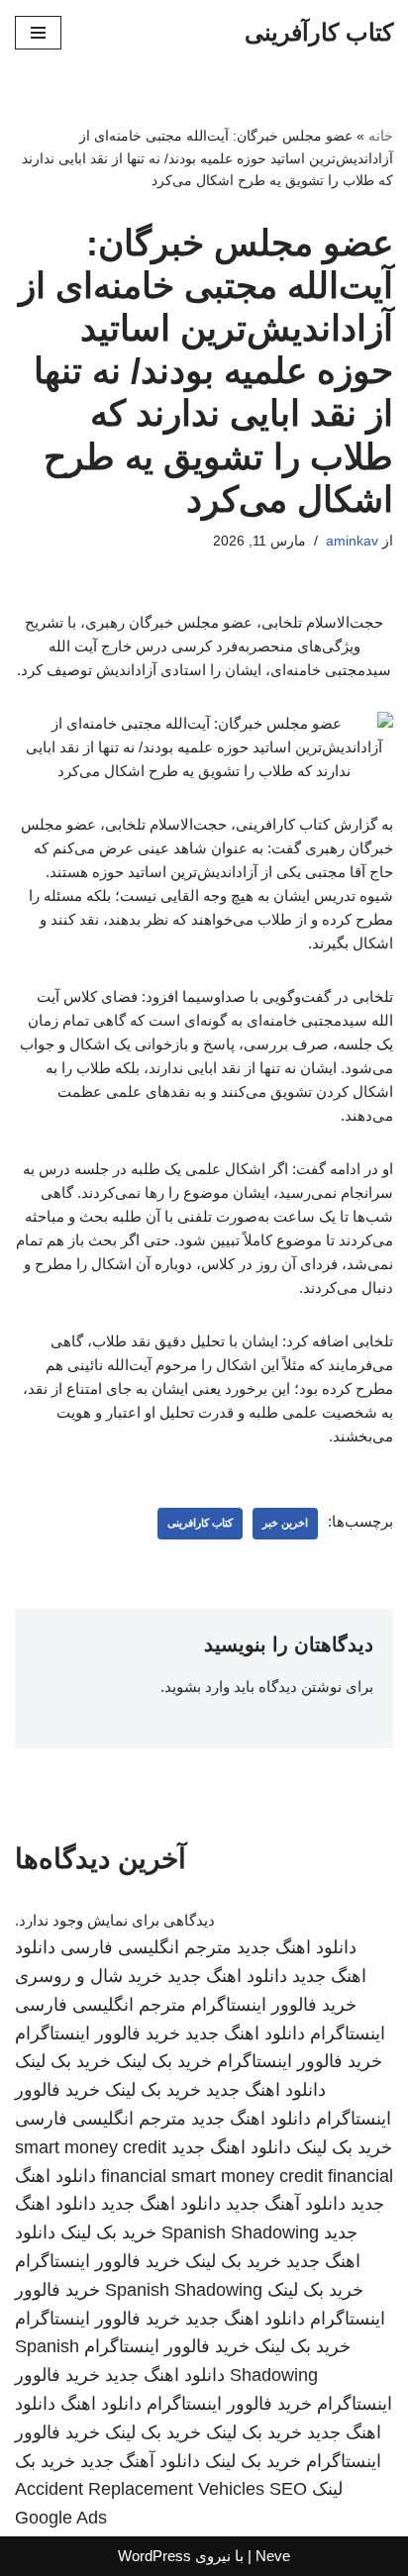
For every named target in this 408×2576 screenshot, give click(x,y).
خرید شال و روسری (89, 1976)
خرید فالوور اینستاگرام (274, 2005)
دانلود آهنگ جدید (286, 2204)
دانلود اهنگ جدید (297, 1947)
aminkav (352, 541)
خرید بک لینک (164, 2061)
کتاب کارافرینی (200, 1523)
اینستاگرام (348, 2033)
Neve (273, 2556)
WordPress (154, 2556)
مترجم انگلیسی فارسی (146, 1947)
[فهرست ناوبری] (38, 33)
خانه (381, 136)
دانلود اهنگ (101, 2404)
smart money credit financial (282, 2176)
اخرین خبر (285, 1523)
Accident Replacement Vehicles (140, 2489)
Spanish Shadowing (240, 2232)
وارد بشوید (197, 1686)
